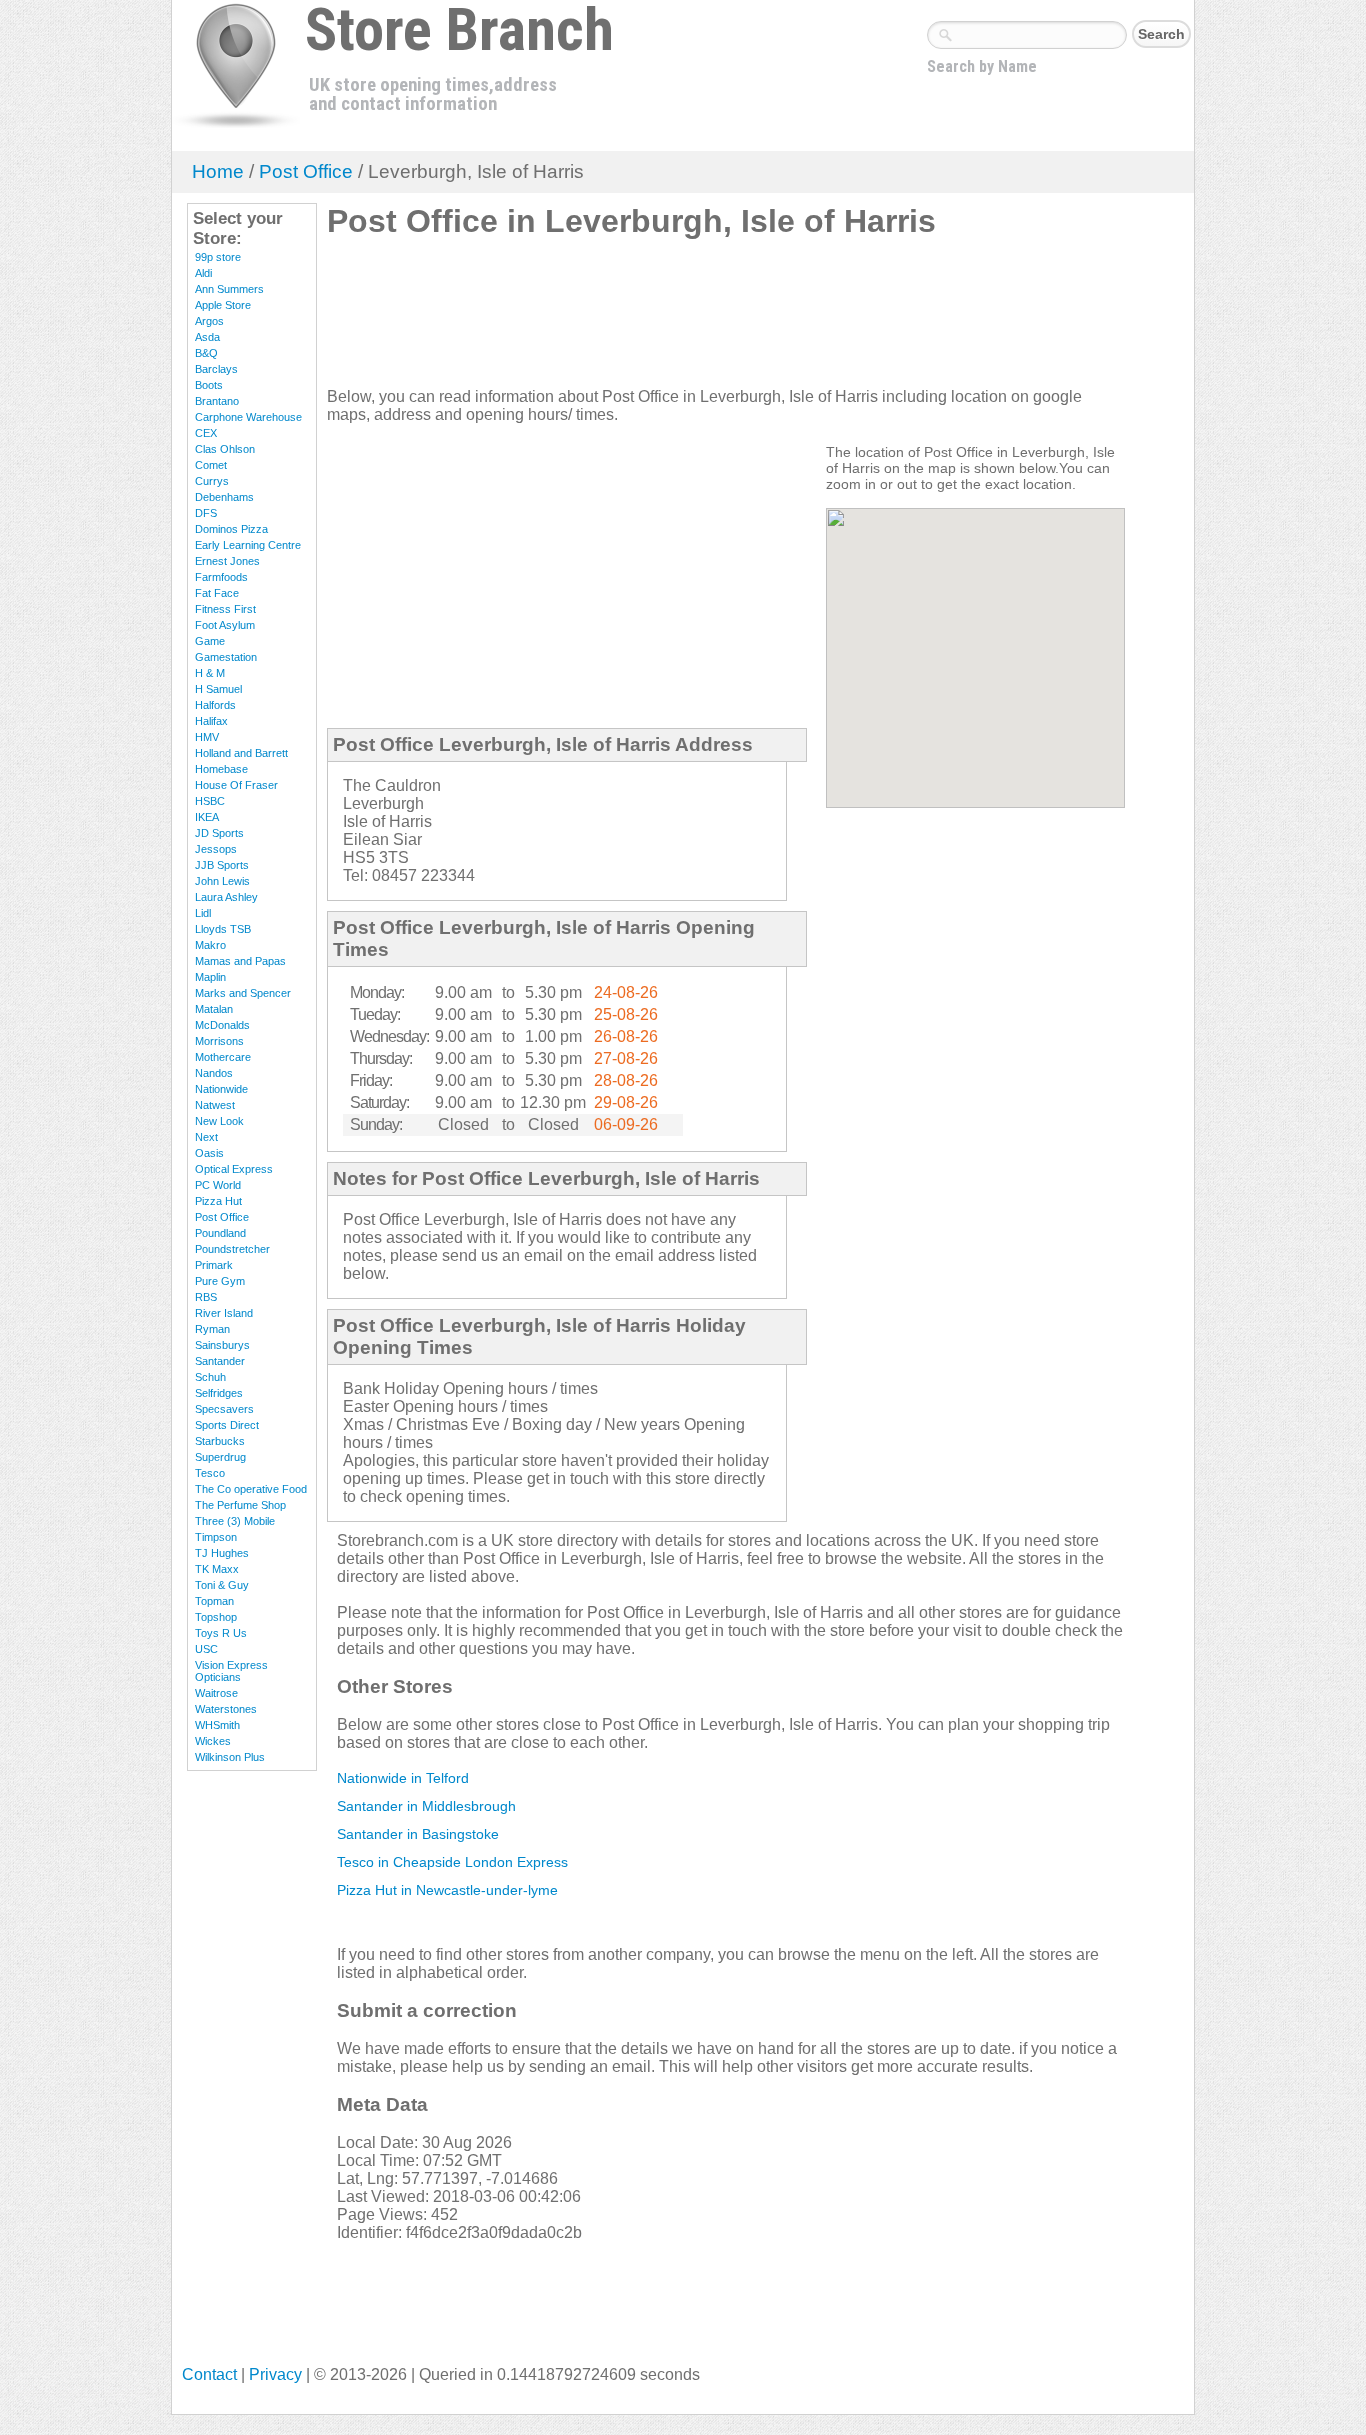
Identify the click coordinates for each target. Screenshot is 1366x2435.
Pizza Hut (218, 1201)
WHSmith (217, 1725)
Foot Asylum (225, 625)
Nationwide (221, 1089)
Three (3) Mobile (235, 1521)
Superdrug (220, 1457)
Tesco (210, 1473)
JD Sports (219, 833)
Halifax (211, 721)
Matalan (214, 1009)
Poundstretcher (232, 1249)
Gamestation (226, 657)
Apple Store (223, 305)
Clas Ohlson (225, 449)
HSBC (210, 801)
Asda (207, 337)
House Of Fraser (236, 785)
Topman (214, 1601)
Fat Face (217, 593)
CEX (206, 433)
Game (210, 641)
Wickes (213, 1741)
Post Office (306, 171)
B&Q (206, 353)
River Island (224, 1313)
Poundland (220, 1233)
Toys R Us (221, 1633)
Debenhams (224, 497)
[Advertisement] (691, 321)
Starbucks (220, 1441)
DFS (206, 513)
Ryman (212, 1329)
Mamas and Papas (240, 961)
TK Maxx (217, 1569)
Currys (212, 481)
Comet (211, 465)
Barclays (216, 369)
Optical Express (234, 1169)
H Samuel (218, 689)
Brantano (217, 401)
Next (206, 1137)
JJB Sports (222, 865)
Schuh (210, 1377)
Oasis (209, 1153)
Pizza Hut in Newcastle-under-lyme (447, 1890)
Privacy (275, 2374)
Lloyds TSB (223, 929)
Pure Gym (220, 1281)
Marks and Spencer (243, 993)
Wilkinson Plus (230, 1757)
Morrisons (219, 1041)
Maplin (210, 977)
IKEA (207, 817)
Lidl (203, 913)
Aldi (203, 273)
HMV (207, 737)
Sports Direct (227, 1425)
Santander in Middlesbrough (426, 1806)
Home (218, 171)
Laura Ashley (226, 897)
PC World (218, 1185)
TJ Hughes (222, 1553)
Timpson (216, 1537)
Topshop (216, 1617)
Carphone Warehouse (248, 417)
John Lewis (222, 881)
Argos (209, 321)
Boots (209, 385)
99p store (218, 257)
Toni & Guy (222, 1585)
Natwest (215, 1105)
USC (206, 1649)
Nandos (214, 1073)
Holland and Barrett (241, 753)
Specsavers (224, 1409)
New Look (219, 1121)
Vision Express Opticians (231, 1671)
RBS (206, 1297)
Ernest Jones (227, 561)
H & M (210, 673)
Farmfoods (221, 577)
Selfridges (219, 1393)
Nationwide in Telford (403, 1778)
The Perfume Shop (240, 1505)
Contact (209, 2374)
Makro (210, 945)
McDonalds (222, 1025)
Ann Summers (229, 289)
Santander (220, 1361)
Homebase (221, 769)
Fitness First (225, 609)
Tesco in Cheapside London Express (452, 1862)
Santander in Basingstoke (418, 1834)
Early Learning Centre (248, 545)
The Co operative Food (251, 1489)
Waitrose (216, 1693)
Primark (214, 1265)
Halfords (215, 705)
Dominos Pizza (231, 529)
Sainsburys (222, 1345)
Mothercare (223, 1057)
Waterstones (226, 1709)
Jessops (216, 849)
